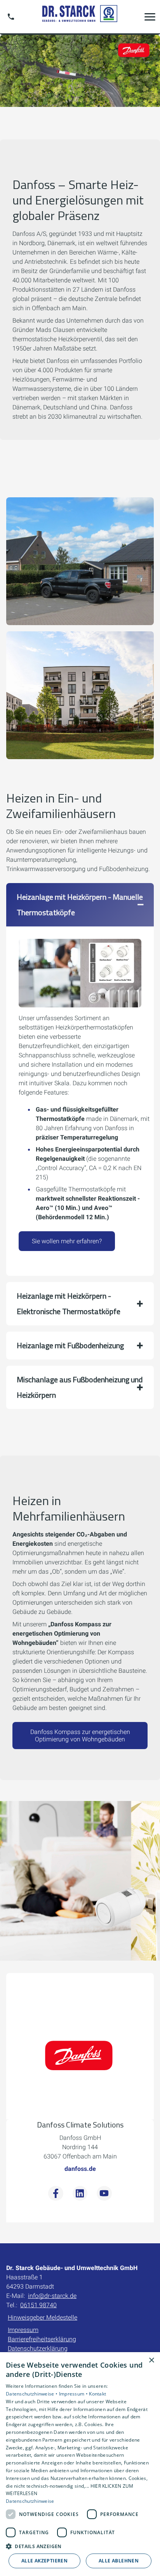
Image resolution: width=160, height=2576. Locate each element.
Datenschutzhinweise (30, 2501)
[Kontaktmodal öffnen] (11, 17)
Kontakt (97, 2394)
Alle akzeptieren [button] (44, 2561)
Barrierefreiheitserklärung (42, 2339)
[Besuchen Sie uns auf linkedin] (80, 2193)
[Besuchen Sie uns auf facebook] (56, 2193)
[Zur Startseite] (80, 16)
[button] (150, 17)
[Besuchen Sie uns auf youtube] (104, 2193)
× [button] (151, 2360)
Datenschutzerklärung (38, 2348)
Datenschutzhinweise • (32, 2394)
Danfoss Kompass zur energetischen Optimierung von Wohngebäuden (80, 1736)
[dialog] (80, 2464)
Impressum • (74, 2394)
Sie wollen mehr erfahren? (67, 1241)
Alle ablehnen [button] (119, 2561)
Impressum (23, 2330)
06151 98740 (38, 2305)
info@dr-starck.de (52, 2296)
